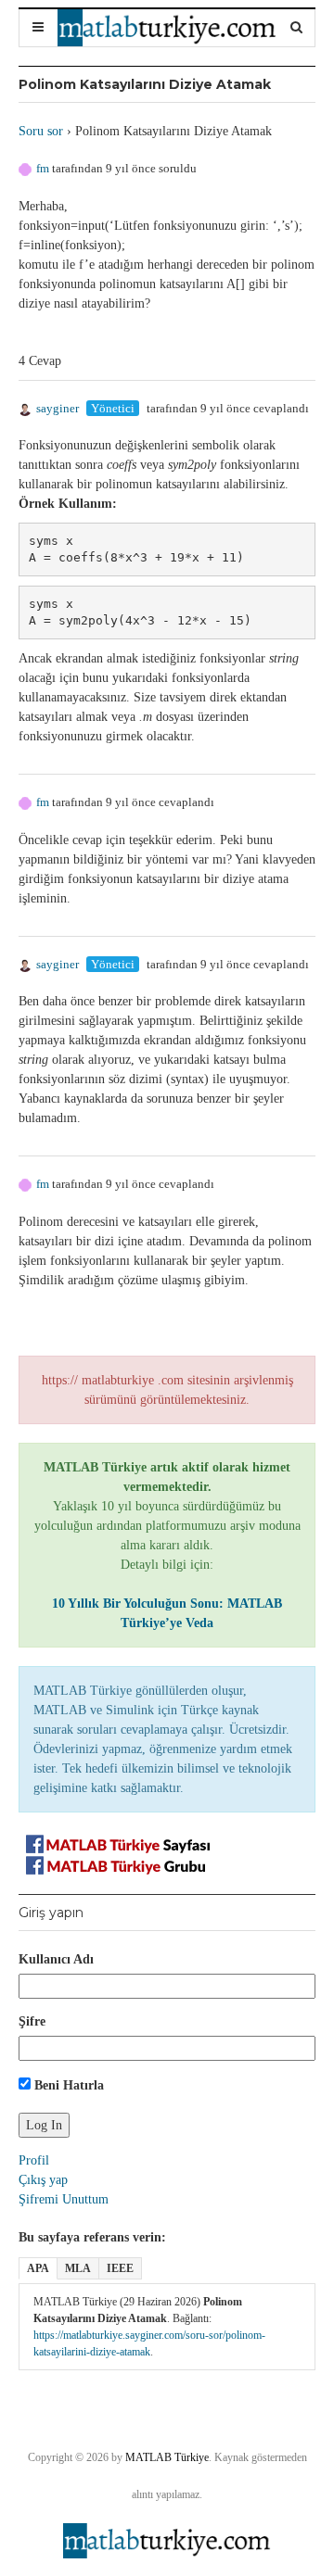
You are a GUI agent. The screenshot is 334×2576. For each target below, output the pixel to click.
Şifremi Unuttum (64, 2199)
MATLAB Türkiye (167, 2457)
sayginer (58, 408)
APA (38, 2268)
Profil (34, 2160)
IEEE (120, 2268)
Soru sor (41, 131)
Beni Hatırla (67, 2085)
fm (43, 168)
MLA (78, 2268)
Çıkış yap (43, 2180)
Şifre (32, 2021)
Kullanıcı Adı (56, 1959)
